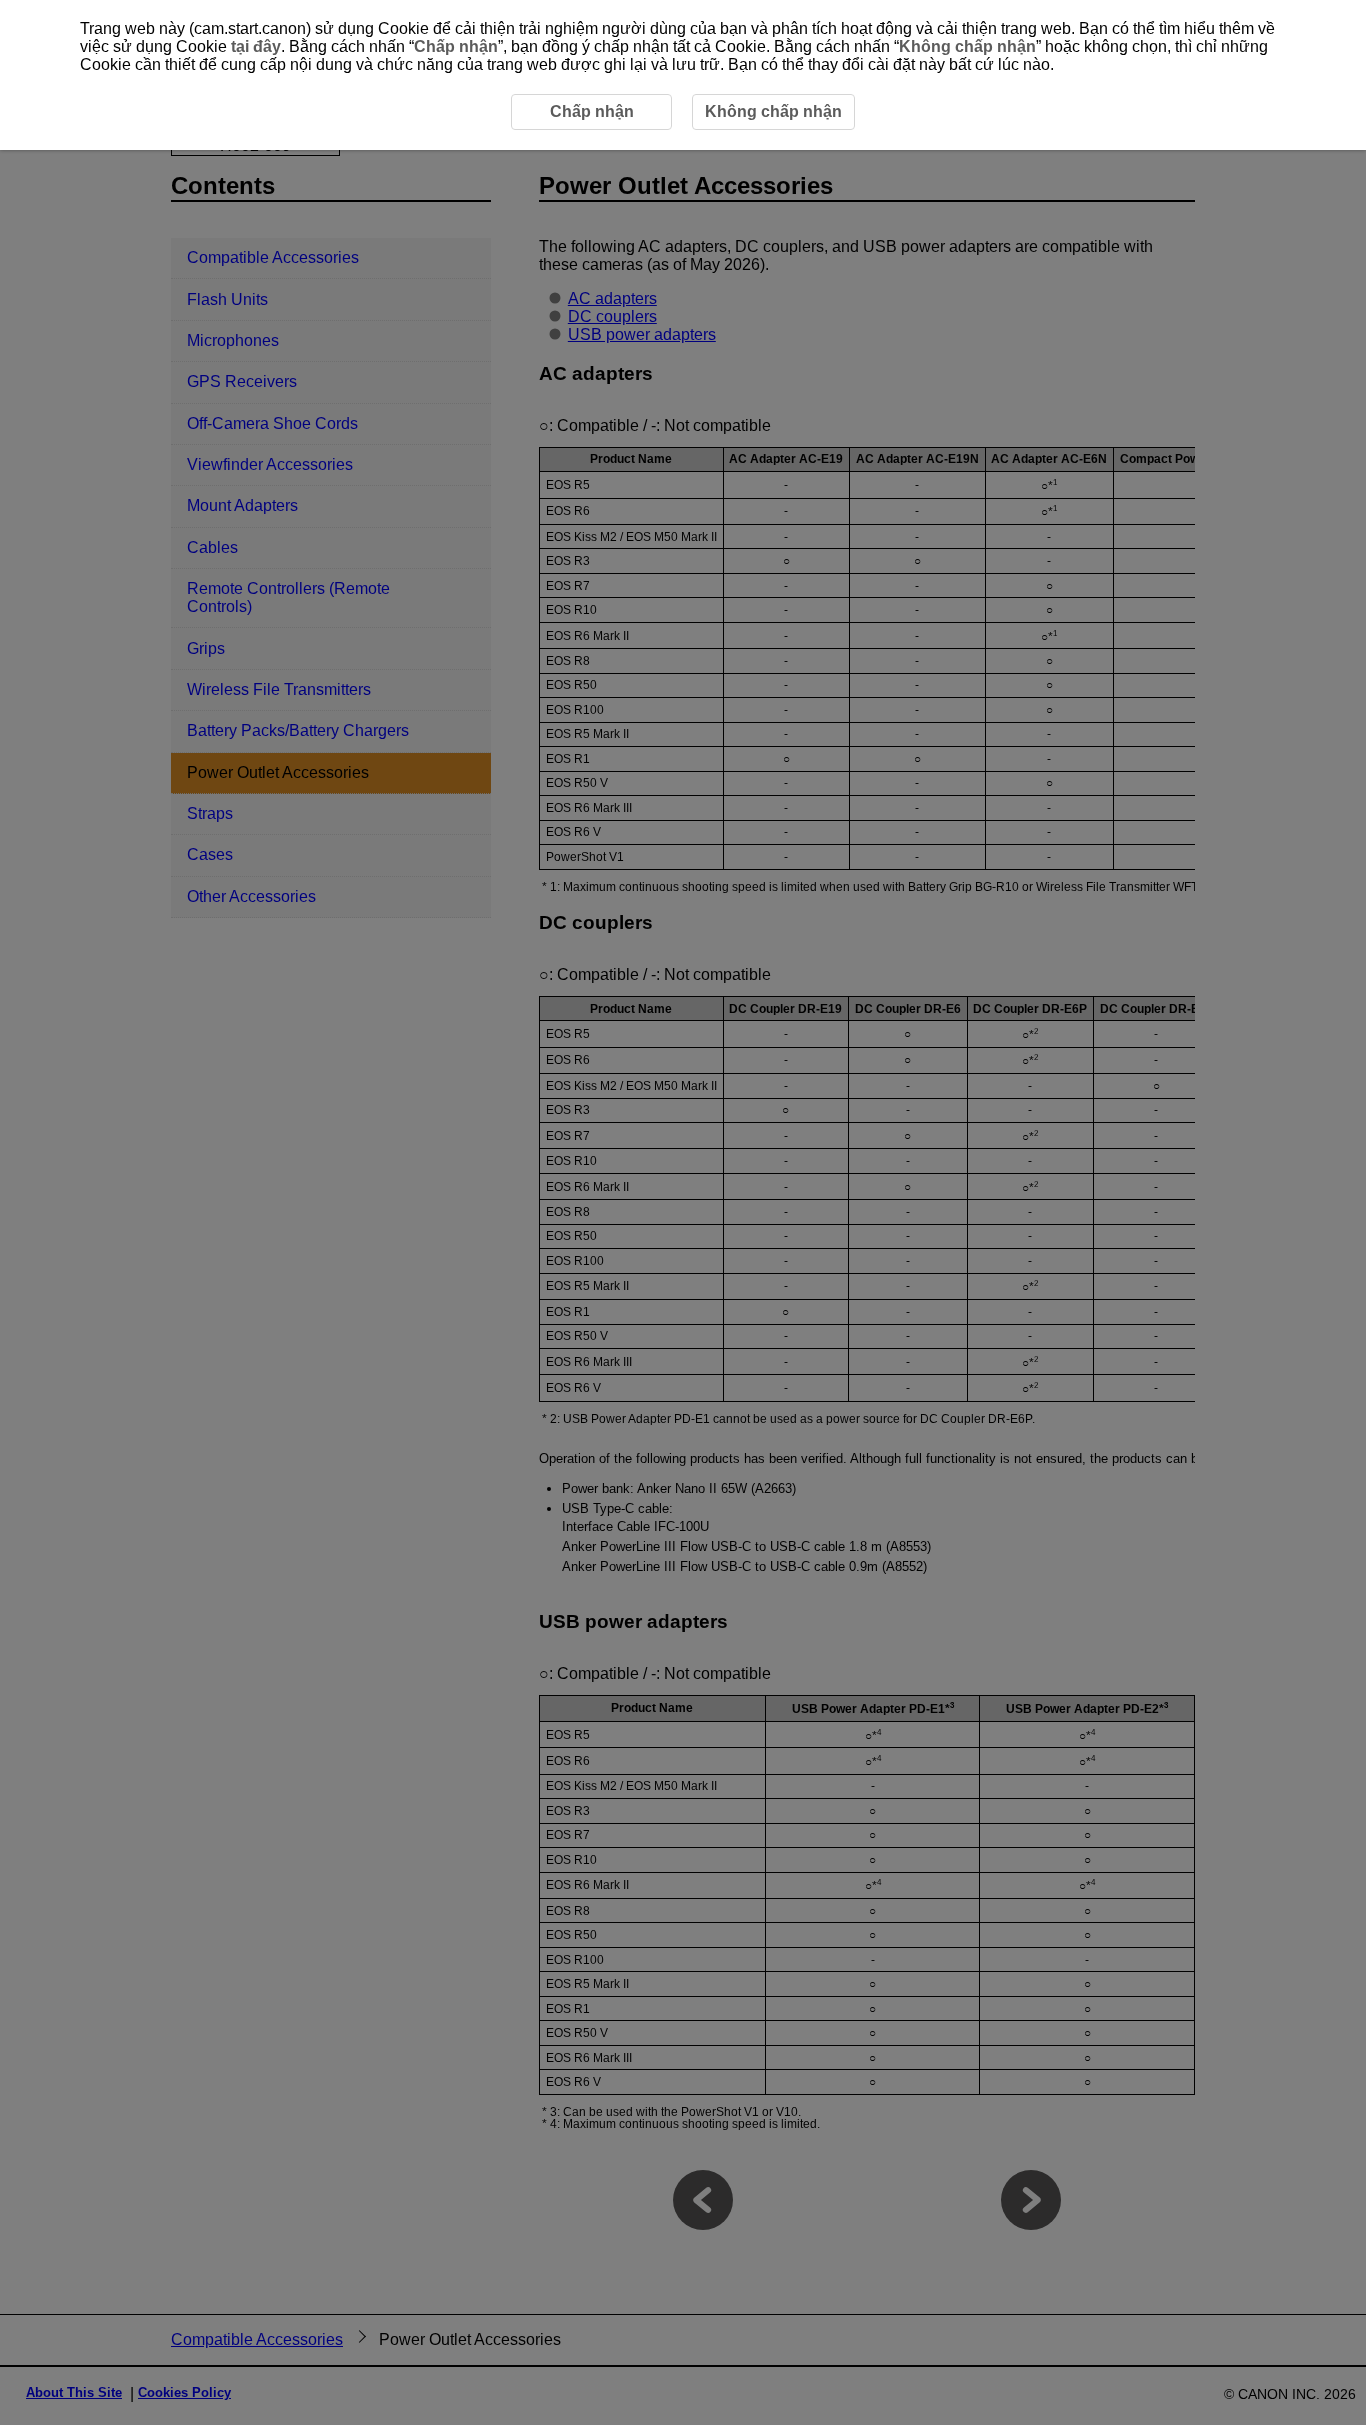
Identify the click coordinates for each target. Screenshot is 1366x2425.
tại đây (256, 46)
